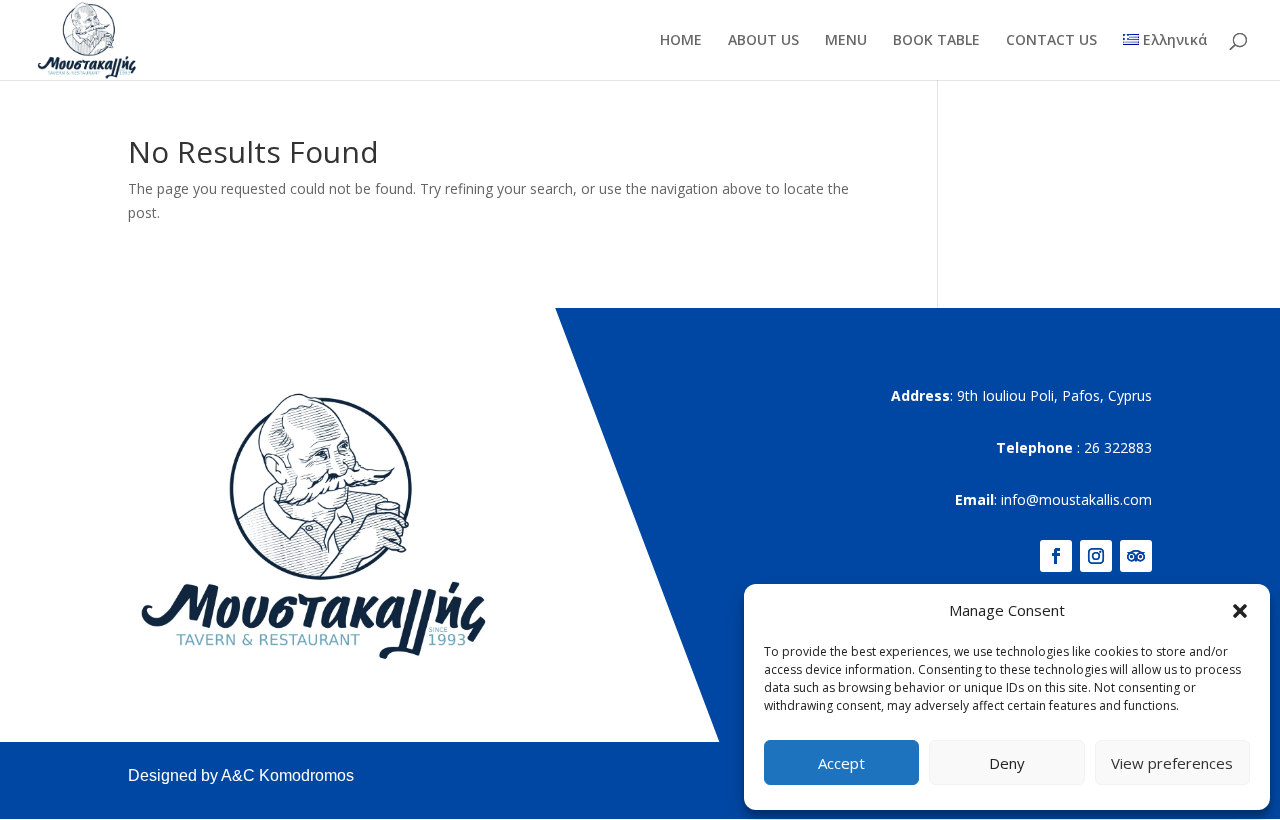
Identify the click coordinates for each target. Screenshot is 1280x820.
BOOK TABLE (936, 41)
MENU (846, 41)
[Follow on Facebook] (1056, 556)
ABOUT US (763, 41)
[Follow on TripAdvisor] (1136, 556)
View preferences (1172, 763)
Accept (841, 763)
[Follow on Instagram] (1096, 556)
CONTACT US (1051, 41)
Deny (1007, 763)
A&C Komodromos (287, 775)
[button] (1240, 611)
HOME (681, 41)
